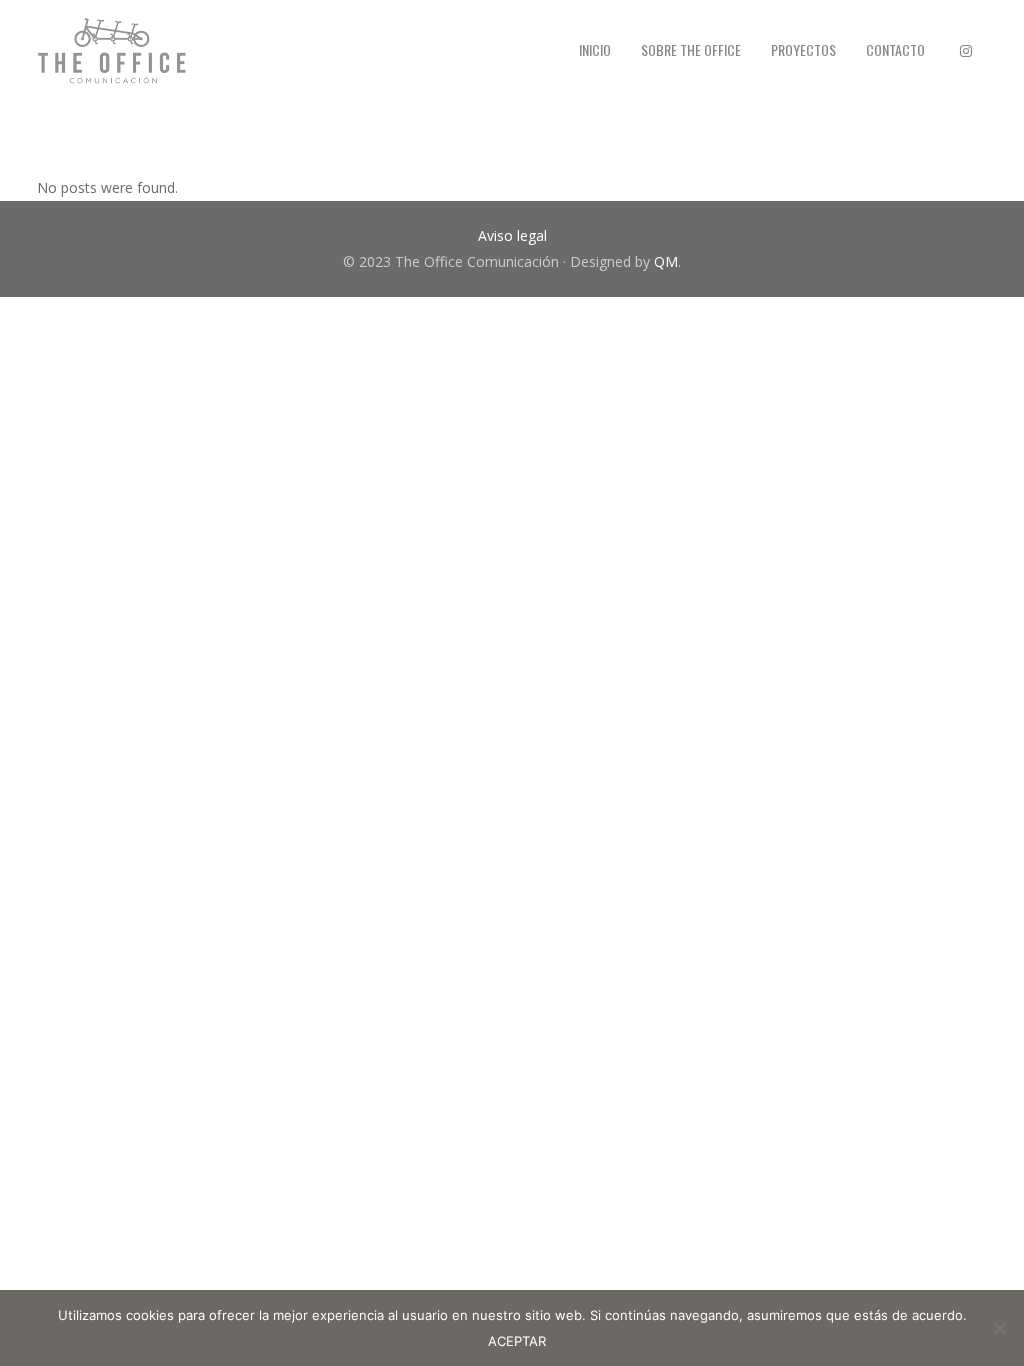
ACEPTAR (517, 1341)
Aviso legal (512, 235)
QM (666, 261)
